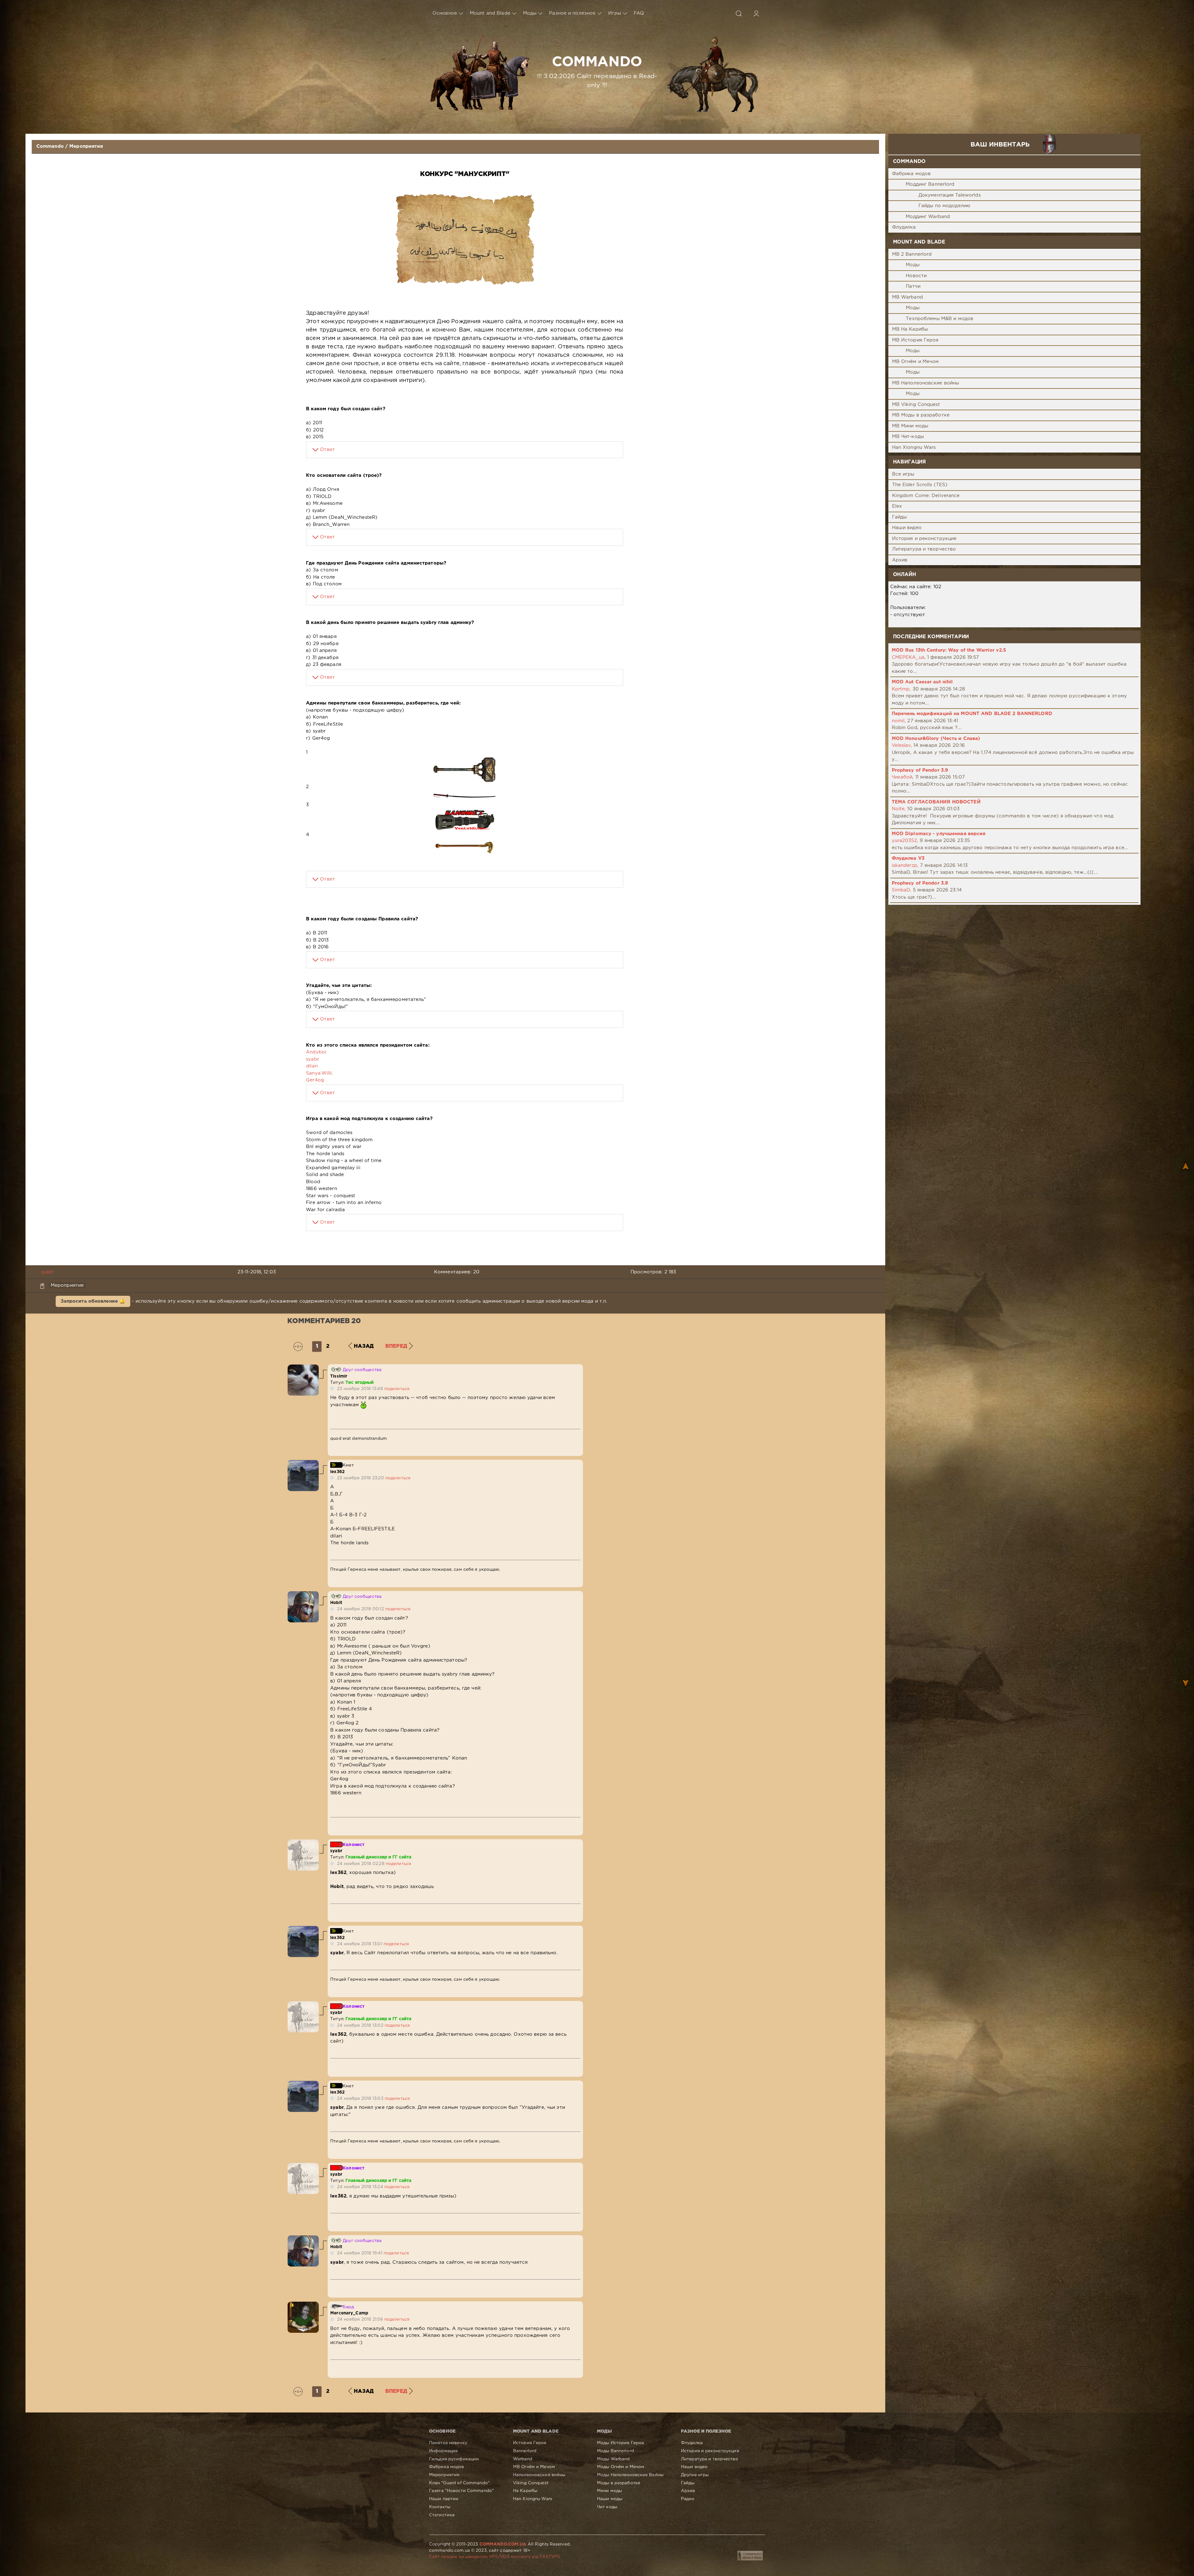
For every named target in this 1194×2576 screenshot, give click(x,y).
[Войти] (756, 13)
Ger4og (315, 1080)
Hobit (336, 1603)
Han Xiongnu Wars (914, 447)
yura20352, (905, 841)
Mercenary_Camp (349, 2313)
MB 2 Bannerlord (912, 254)
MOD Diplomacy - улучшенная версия (939, 834)
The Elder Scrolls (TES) (920, 485)
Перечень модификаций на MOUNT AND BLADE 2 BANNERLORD (972, 714)
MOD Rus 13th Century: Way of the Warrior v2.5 (949, 650)
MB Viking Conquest (916, 405)
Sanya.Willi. (319, 1073)
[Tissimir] (303, 1368)
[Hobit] (303, 1595)
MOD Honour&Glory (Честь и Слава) (936, 739)
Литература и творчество (924, 549)
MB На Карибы (910, 329)
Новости (916, 276)
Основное (445, 13)
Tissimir (339, 1376)
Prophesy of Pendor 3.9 (920, 770)
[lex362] (303, 1463)
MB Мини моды (910, 426)
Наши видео (907, 528)
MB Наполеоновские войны (926, 383)
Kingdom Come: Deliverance (926, 496)
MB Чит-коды (908, 437)
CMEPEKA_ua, (909, 657)
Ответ (327, 450)
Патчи (913, 286)
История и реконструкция (924, 539)
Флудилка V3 (908, 858)
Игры (614, 13)
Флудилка (904, 227)
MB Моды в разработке (921, 415)
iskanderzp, (905, 865)
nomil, (899, 721)
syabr (312, 1059)
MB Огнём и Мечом (916, 362)
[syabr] (303, 1843)
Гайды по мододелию (944, 206)
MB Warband (907, 297)
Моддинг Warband (928, 217)
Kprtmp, (901, 689)
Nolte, (899, 809)
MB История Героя (915, 340)
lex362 (337, 1472)
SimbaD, (902, 890)
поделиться (397, 1389)
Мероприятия (86, 146)
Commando (50, 146)
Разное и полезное (572, 13)
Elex (897, 506)
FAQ (639, 13)
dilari (312, 1066)
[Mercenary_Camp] (303, 2305)
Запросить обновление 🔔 (93, 1301)
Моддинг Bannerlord (930, 184)
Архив (900, 560)
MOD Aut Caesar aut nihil (922, 682)
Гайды (900, 517)
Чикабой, (903, 777)
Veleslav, (902, 745)
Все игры (903, 474)
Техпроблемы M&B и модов (939, 319)
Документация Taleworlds (950, 195)
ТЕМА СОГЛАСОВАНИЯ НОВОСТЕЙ (936, 802)
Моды (530, 13)
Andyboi (316, 1052)
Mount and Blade (490, 13)
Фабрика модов (912, 174)
